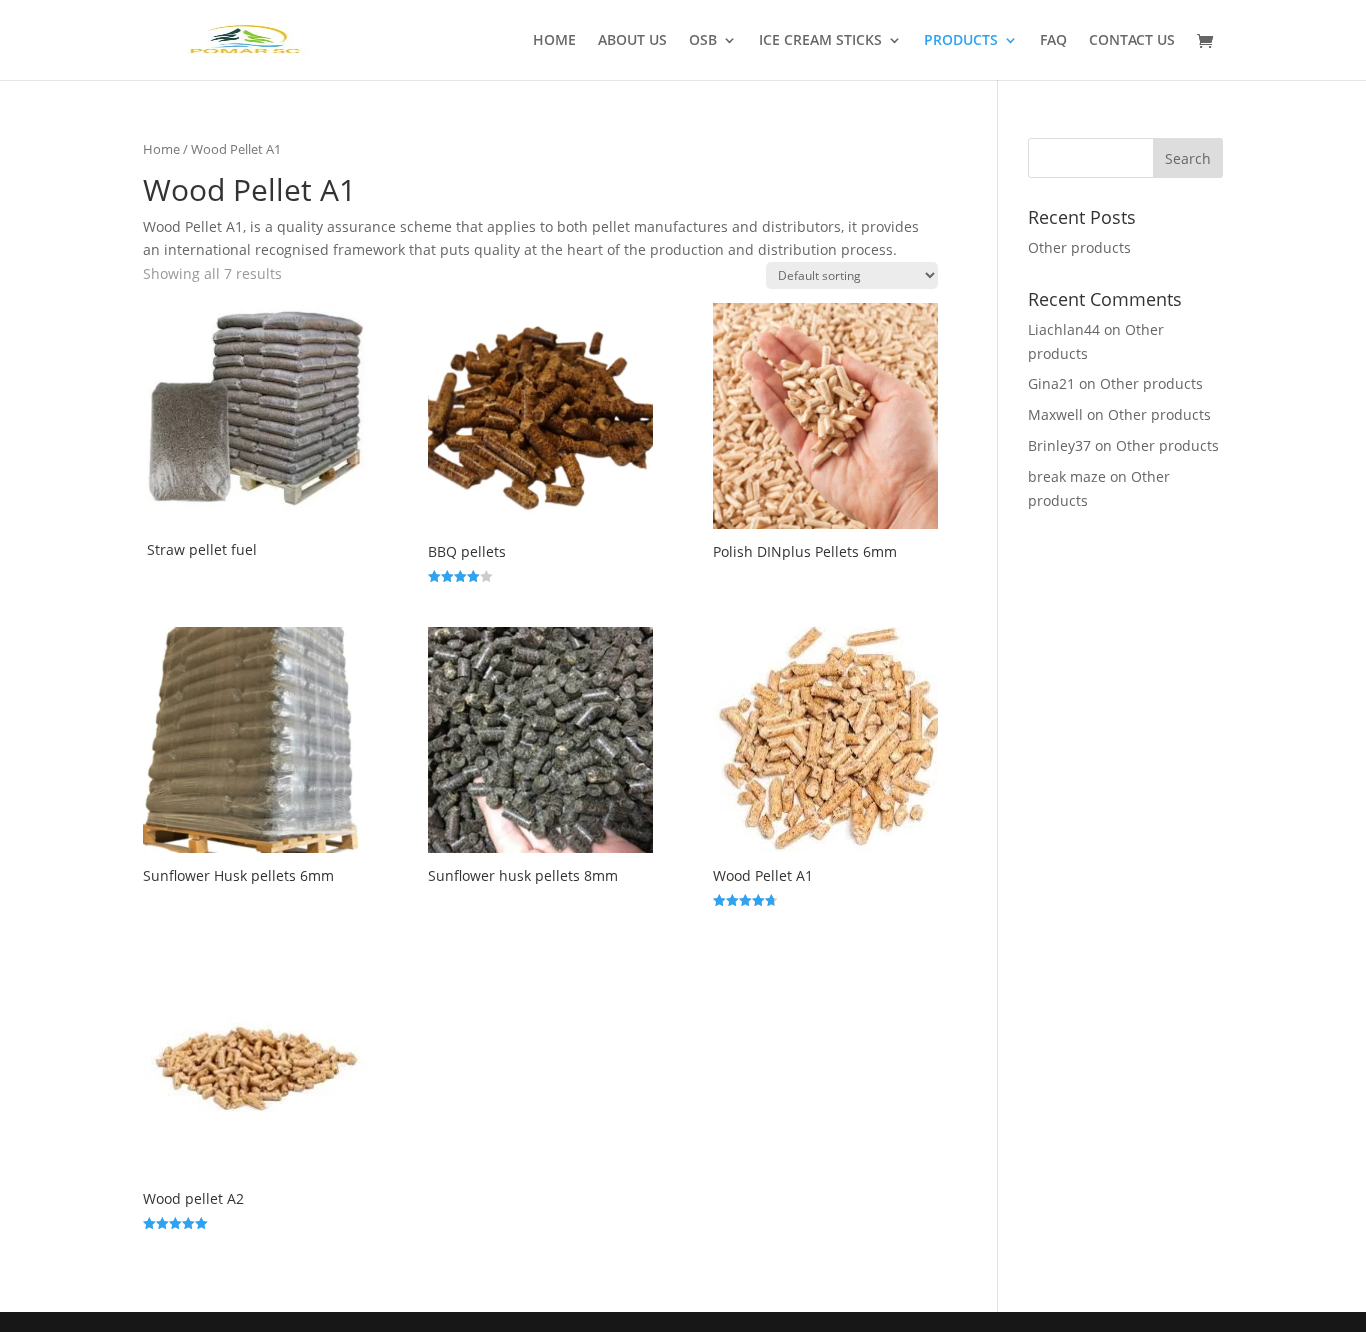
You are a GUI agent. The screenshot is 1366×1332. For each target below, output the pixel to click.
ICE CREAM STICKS (820, 41)
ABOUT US (632, 41)
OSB (703, 41)
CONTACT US (1132, 41)
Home (161, 149)
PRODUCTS (961, 41)
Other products (1079, 247)
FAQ (1053, 41)
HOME (554, 41)
